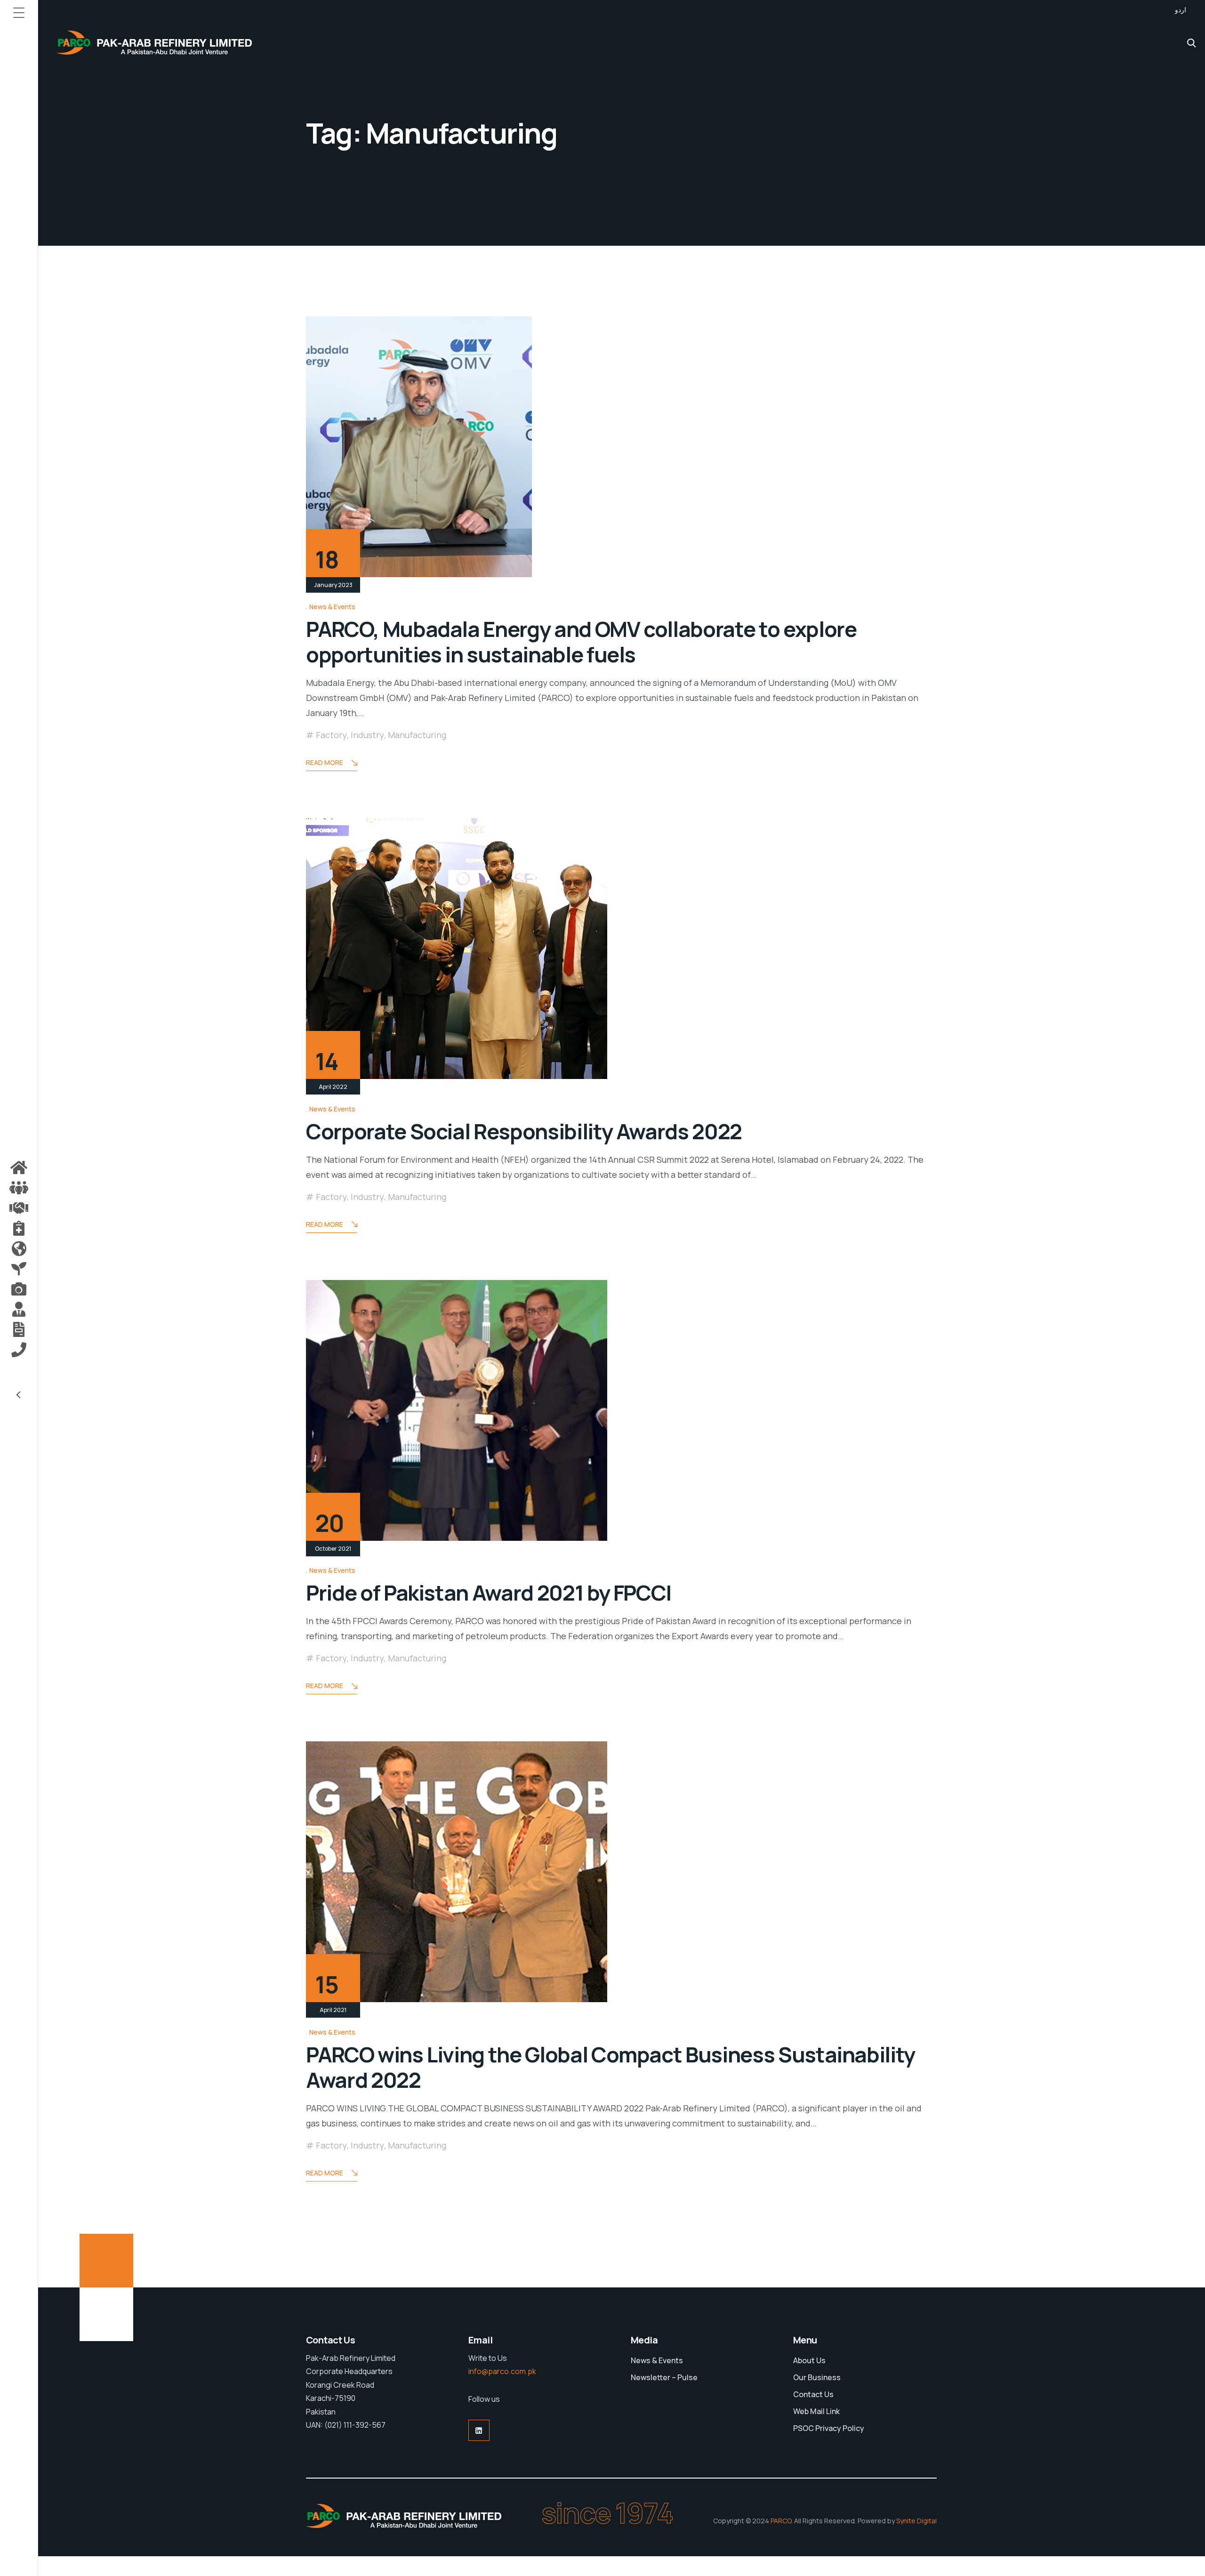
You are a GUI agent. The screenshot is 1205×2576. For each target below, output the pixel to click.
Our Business (817, 2377)
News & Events (332, 607)
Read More (325, 762)
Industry (367, 735)
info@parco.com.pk (502, 2371)
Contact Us (813, 2394)
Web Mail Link (816, 2411)
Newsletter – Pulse (664, 2377)
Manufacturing (417, 735)
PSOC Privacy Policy (829, 2428)
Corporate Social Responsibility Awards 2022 (524, 1131)
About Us (809, 2360)
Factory (331, 735)
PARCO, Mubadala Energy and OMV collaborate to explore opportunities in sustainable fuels (581, 642)
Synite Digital (916, 2521)
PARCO (781, 2521)
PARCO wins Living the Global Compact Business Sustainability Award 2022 (611, 2067)
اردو (1181, 10)
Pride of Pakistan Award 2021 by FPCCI (489, 1593)
